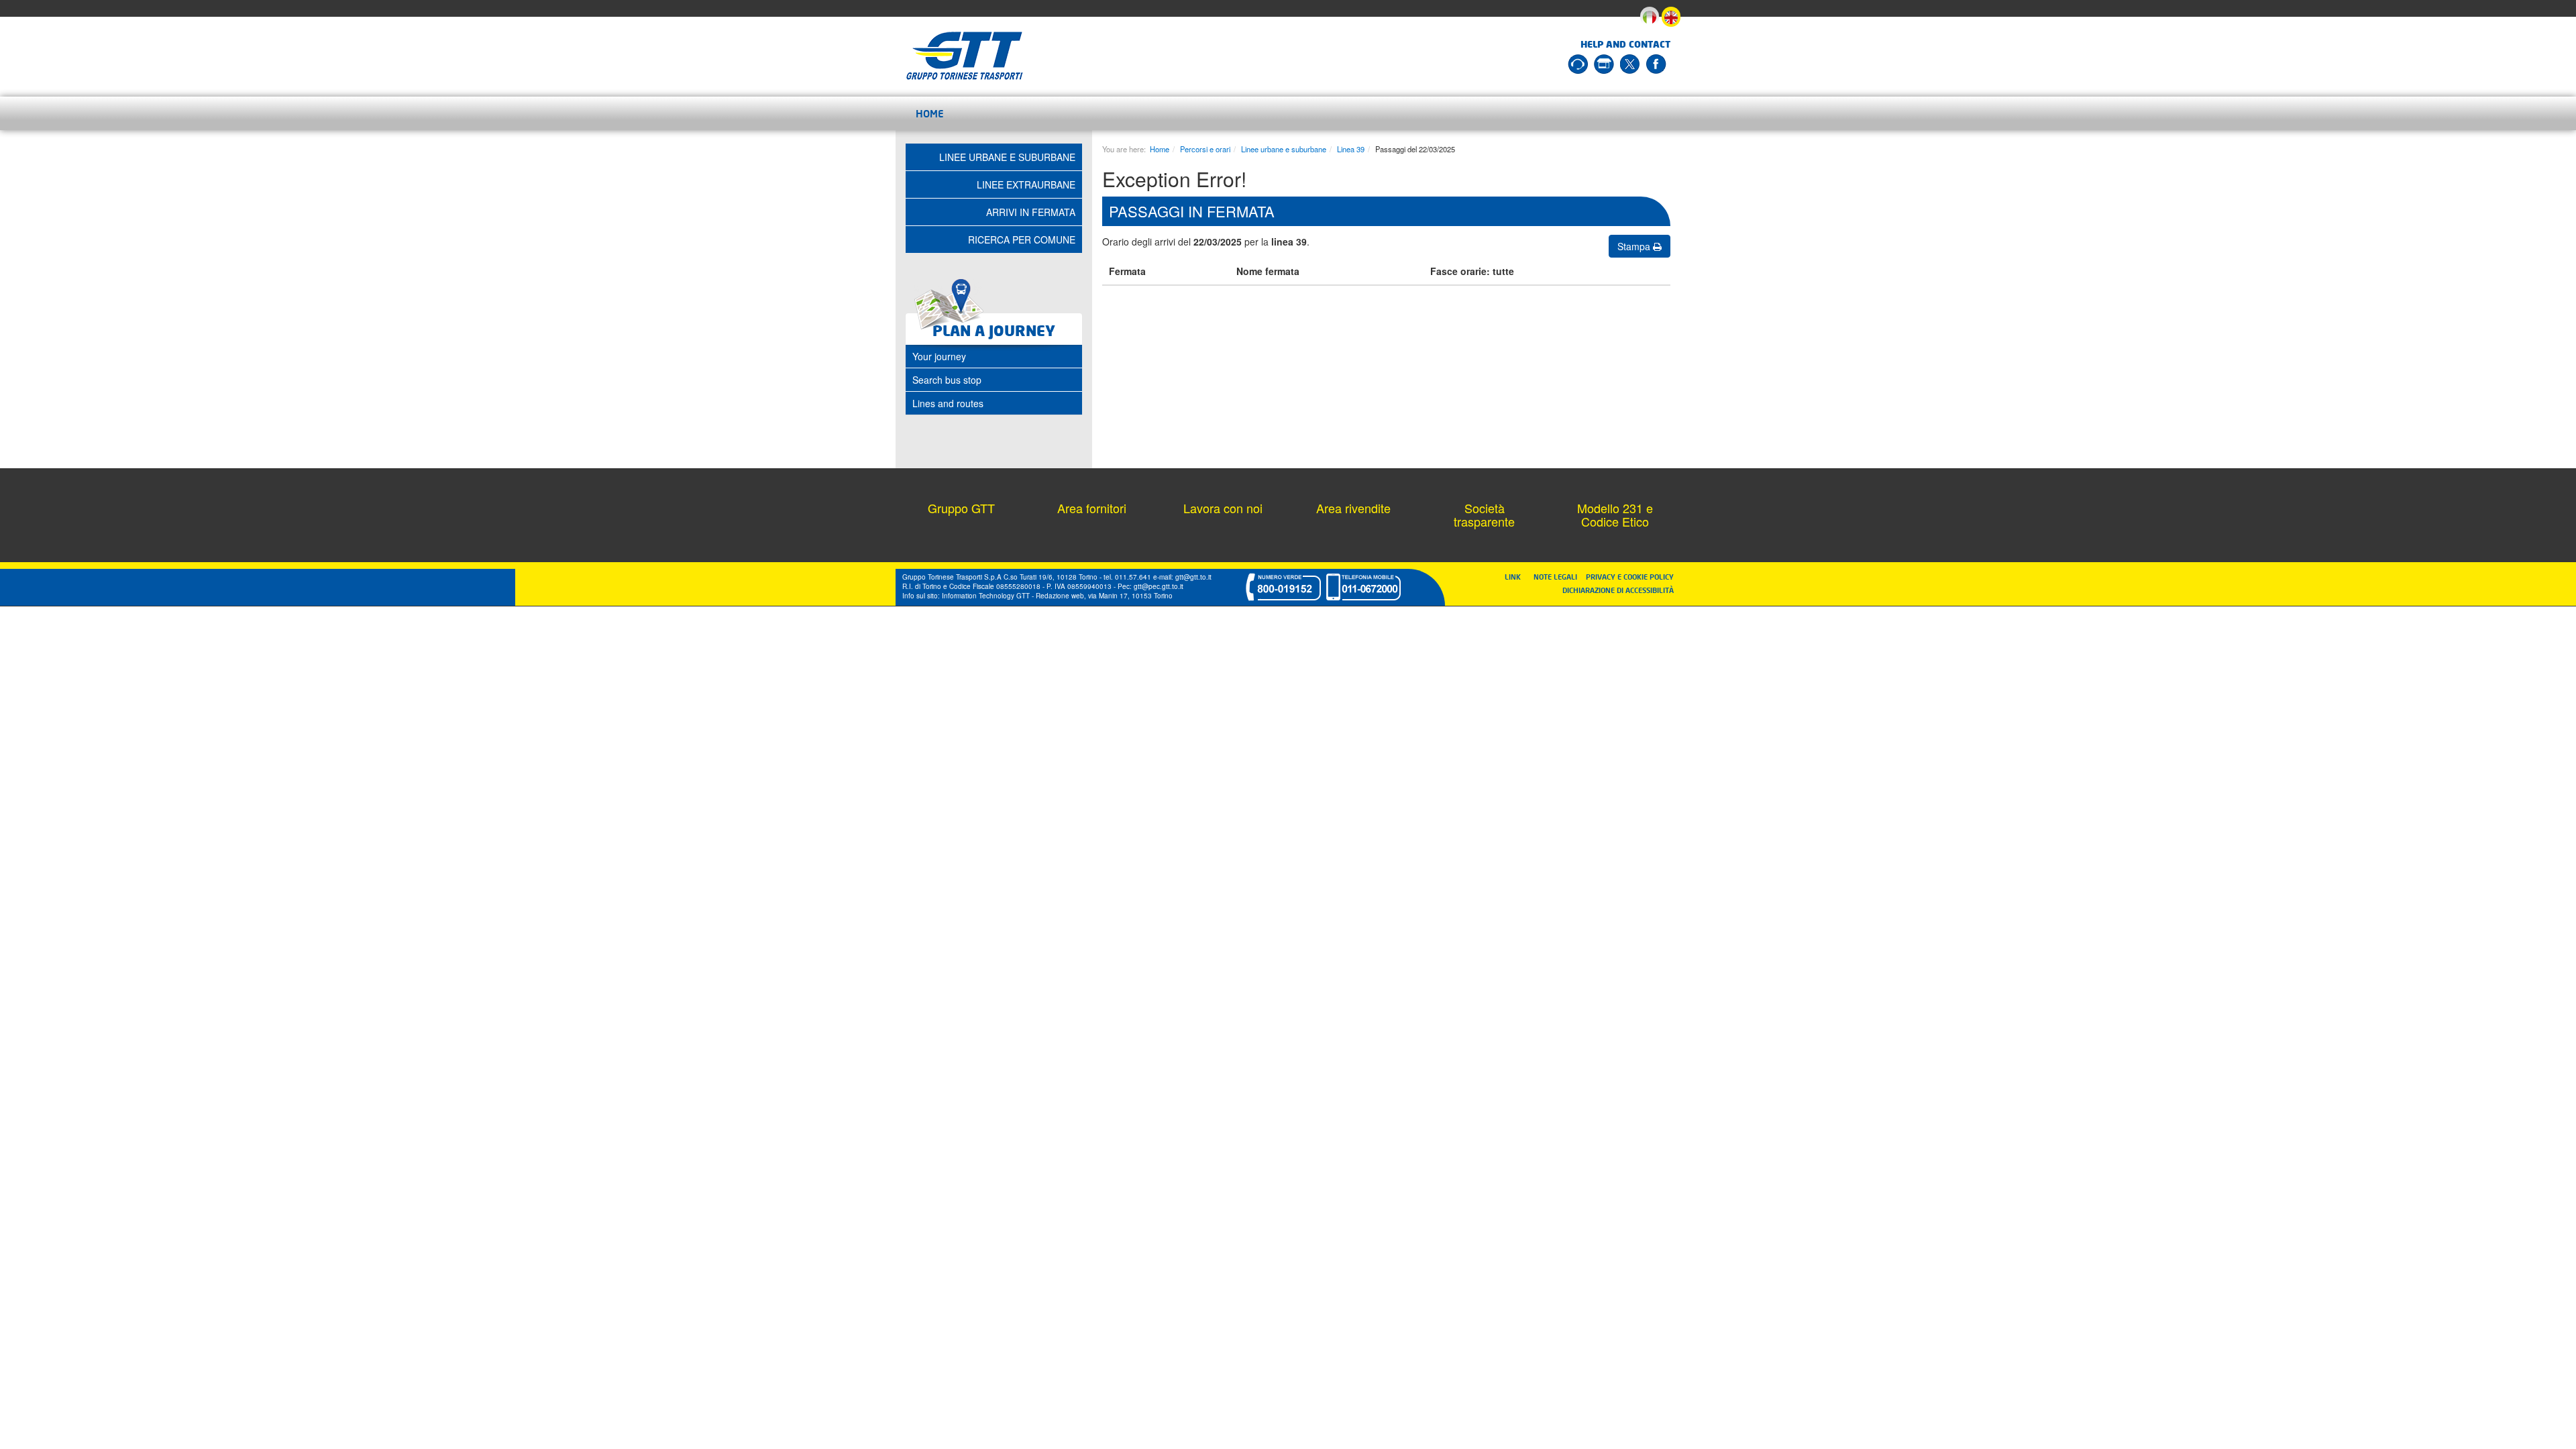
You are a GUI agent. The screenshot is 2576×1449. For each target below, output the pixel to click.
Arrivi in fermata (1031, 212)
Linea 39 (1351, 149)
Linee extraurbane (1026, 184)
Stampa (1635, 246)
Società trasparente (1484, 515)
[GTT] (965, 56)
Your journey (939, 356)
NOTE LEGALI (1558, 577)
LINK (1517, 577)
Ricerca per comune (1022, 239)
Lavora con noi (1223, 508)
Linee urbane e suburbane (1284, 149)
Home (930, 113)
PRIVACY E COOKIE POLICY (1630, 577)
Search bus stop (947, 380)
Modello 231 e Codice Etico (1615, 515)
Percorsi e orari (1205, 149)
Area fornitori (1092, 508)
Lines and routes (948, 403)
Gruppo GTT (961, 508)
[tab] (994, 356)
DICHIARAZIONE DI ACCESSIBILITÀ (1618, 590)
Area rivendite (1353, 508)
